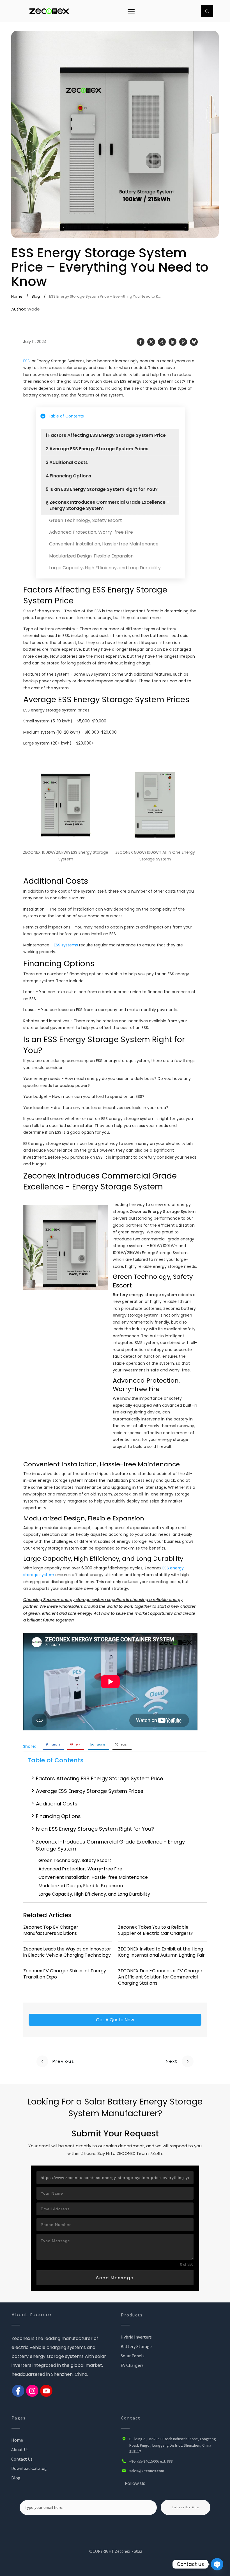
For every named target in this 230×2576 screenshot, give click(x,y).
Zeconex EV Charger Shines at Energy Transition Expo (65, 1974)
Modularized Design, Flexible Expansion (91, 556)
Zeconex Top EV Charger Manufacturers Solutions (51, 1930)
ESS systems (66, 945)
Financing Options (70, 476)
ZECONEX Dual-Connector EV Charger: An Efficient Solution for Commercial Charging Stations (161, 1977)
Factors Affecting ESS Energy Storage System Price (107, 435)
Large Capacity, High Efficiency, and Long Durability (105, 568)
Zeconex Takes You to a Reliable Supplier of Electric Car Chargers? (156, 1930)
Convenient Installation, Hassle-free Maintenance (104, 544)
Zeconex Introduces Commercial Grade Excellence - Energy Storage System (109, 505)
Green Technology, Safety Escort (86, 521)
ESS (27, 361)
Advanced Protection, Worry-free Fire (91, 532)
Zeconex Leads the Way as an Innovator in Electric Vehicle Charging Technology (67, 1952)
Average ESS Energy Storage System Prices (99, 449)
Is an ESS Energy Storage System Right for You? (104, 489)
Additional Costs (69, 463)
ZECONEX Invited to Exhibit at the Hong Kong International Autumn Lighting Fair (161, 1952)
